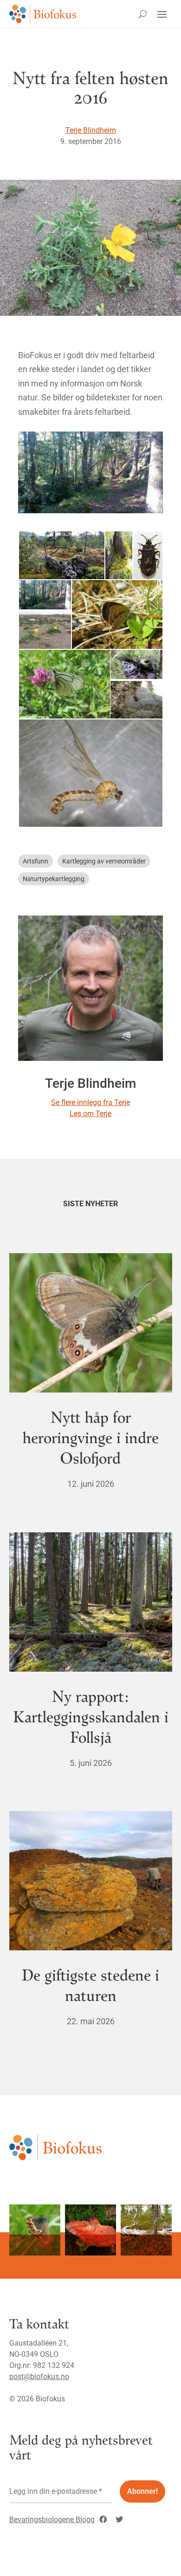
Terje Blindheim (91, 130)
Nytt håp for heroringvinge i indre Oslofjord (91, 1437)
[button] (61, 555)
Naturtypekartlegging (54, 879)
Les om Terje (90, 1114)
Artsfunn (36, 861)
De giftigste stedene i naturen (90, 1984)
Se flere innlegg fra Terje (90, 1102)
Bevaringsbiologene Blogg (52, 2520)
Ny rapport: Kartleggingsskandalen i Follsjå (91, 1716)
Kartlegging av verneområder (104, 861)
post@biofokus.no (39, 2377)
